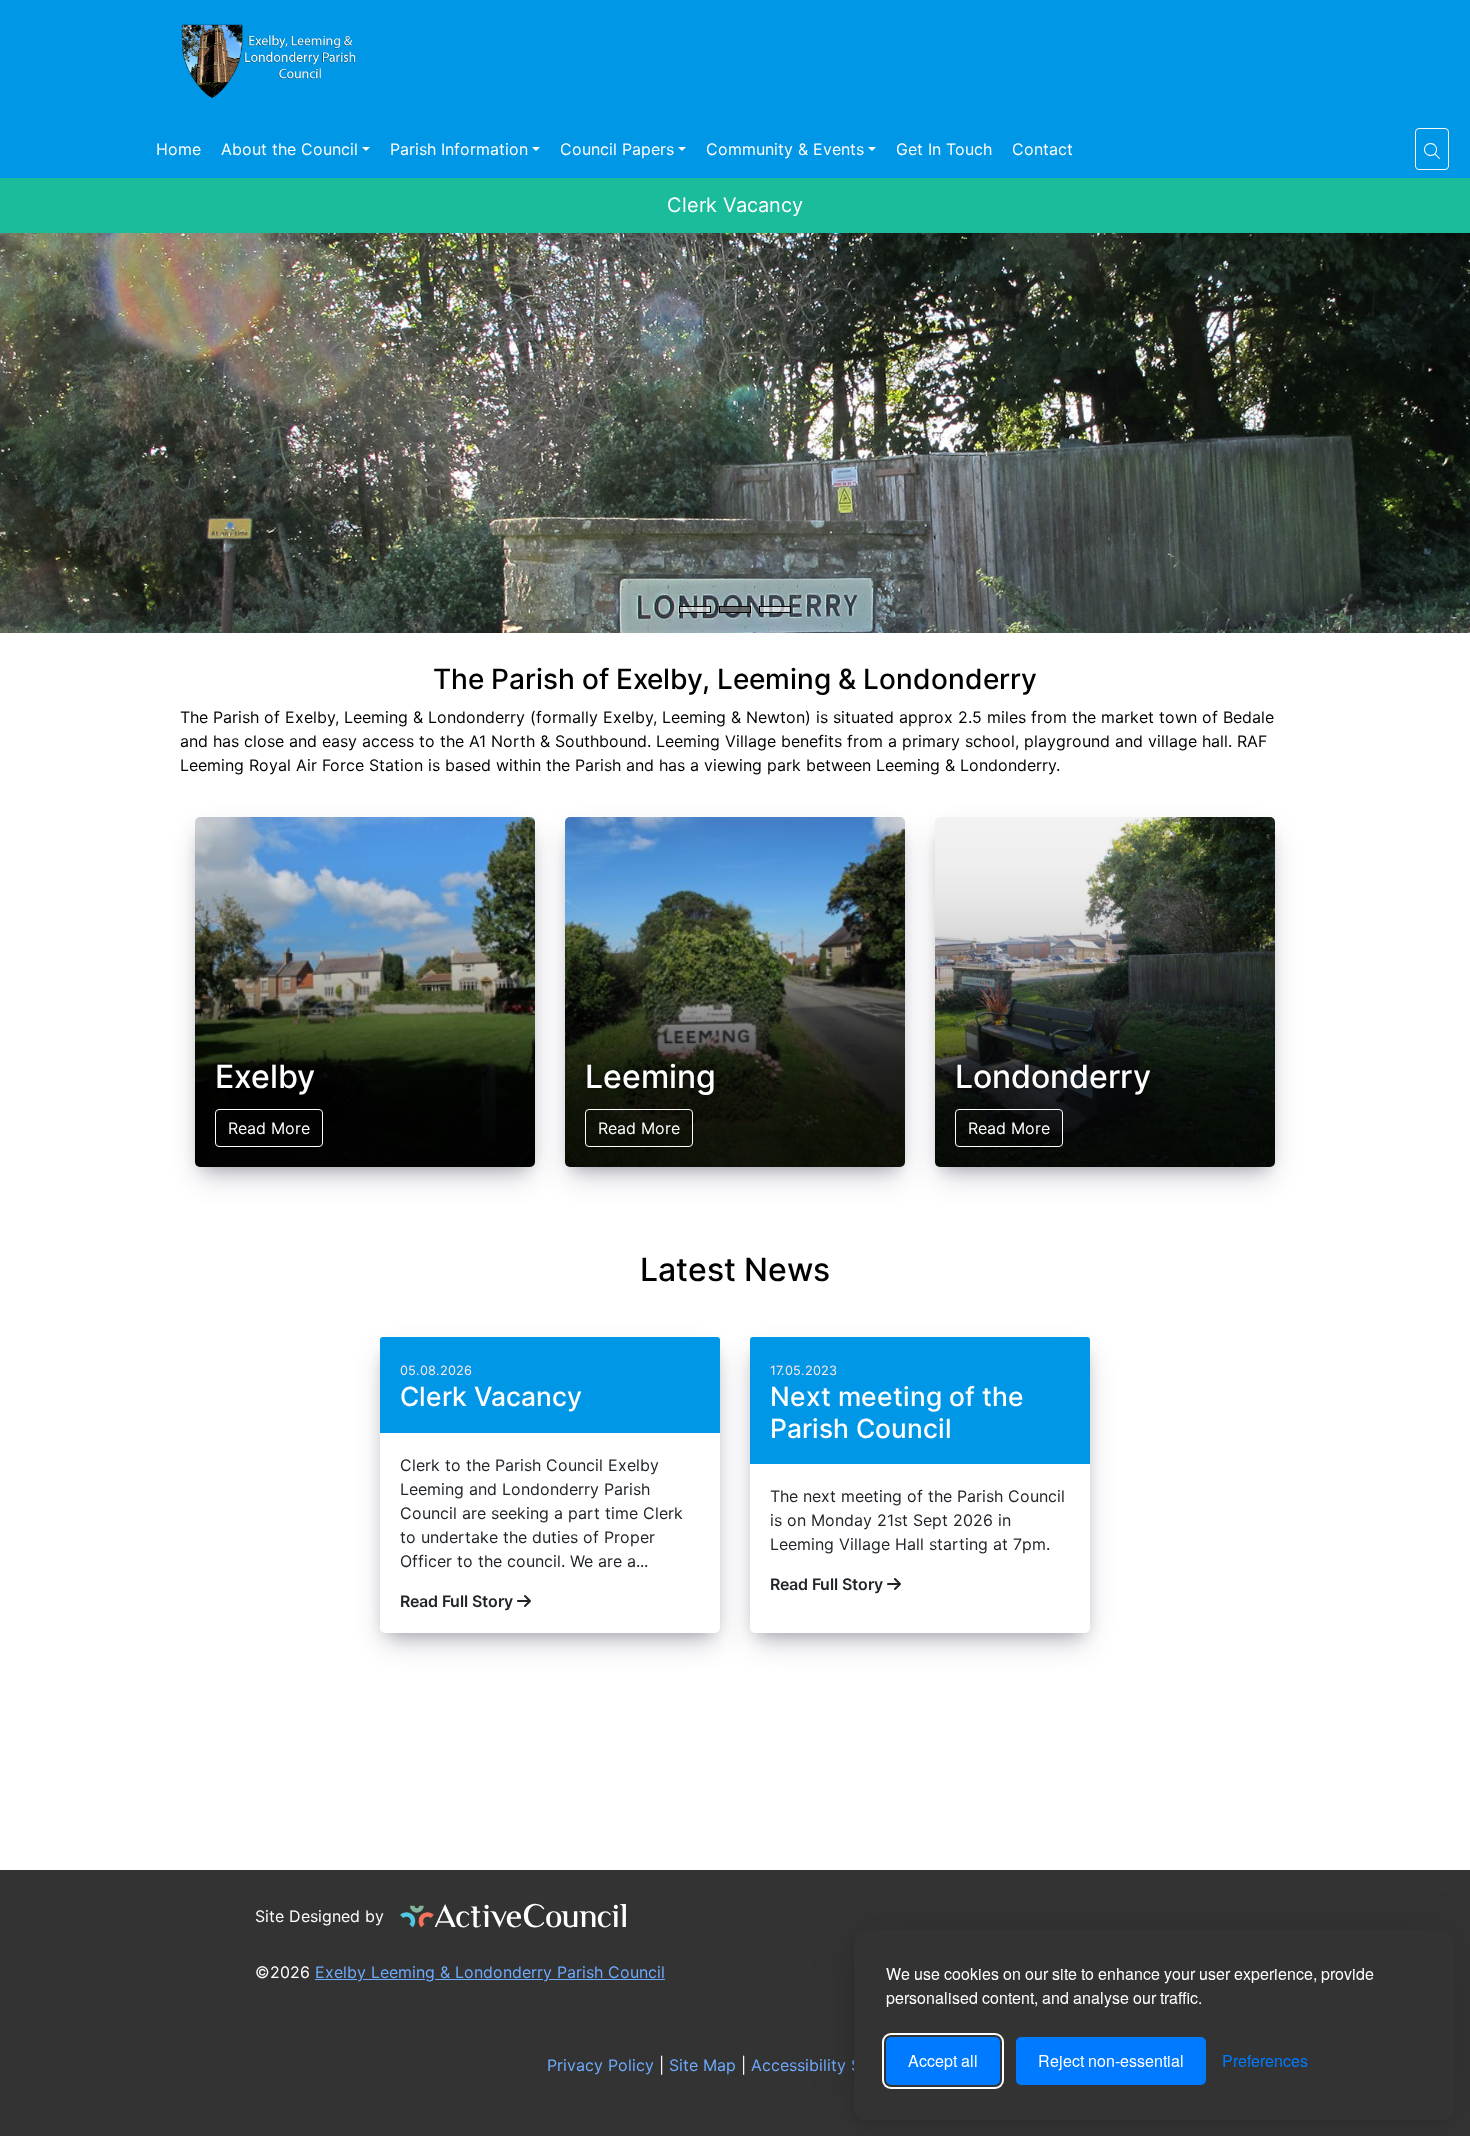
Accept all (943, 2060)
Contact (1042, 149)
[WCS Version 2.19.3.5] (514, 1916)
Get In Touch (944, 149)
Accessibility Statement (837, 2065)
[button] (1432, 149)
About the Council (289, 149)
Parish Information (459, 149)
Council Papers (617, 149)
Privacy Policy (598, 2065)
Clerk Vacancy (735, 205)
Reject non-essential (1111, 2060)
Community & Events (785, 149)
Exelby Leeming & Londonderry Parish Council (490, 1972)
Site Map (700, 2065)
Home (178, 149)
